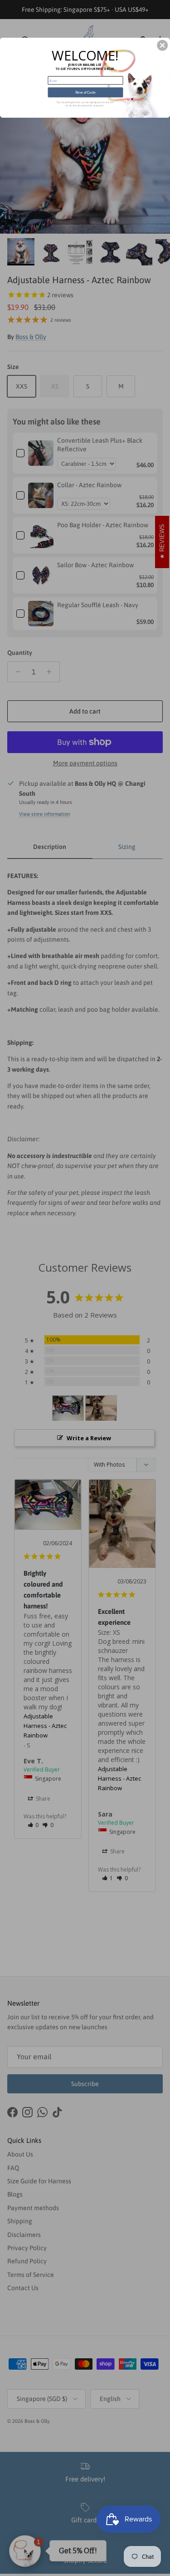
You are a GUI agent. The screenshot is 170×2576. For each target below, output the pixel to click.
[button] (162, 45)
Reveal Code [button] (86, 92)
